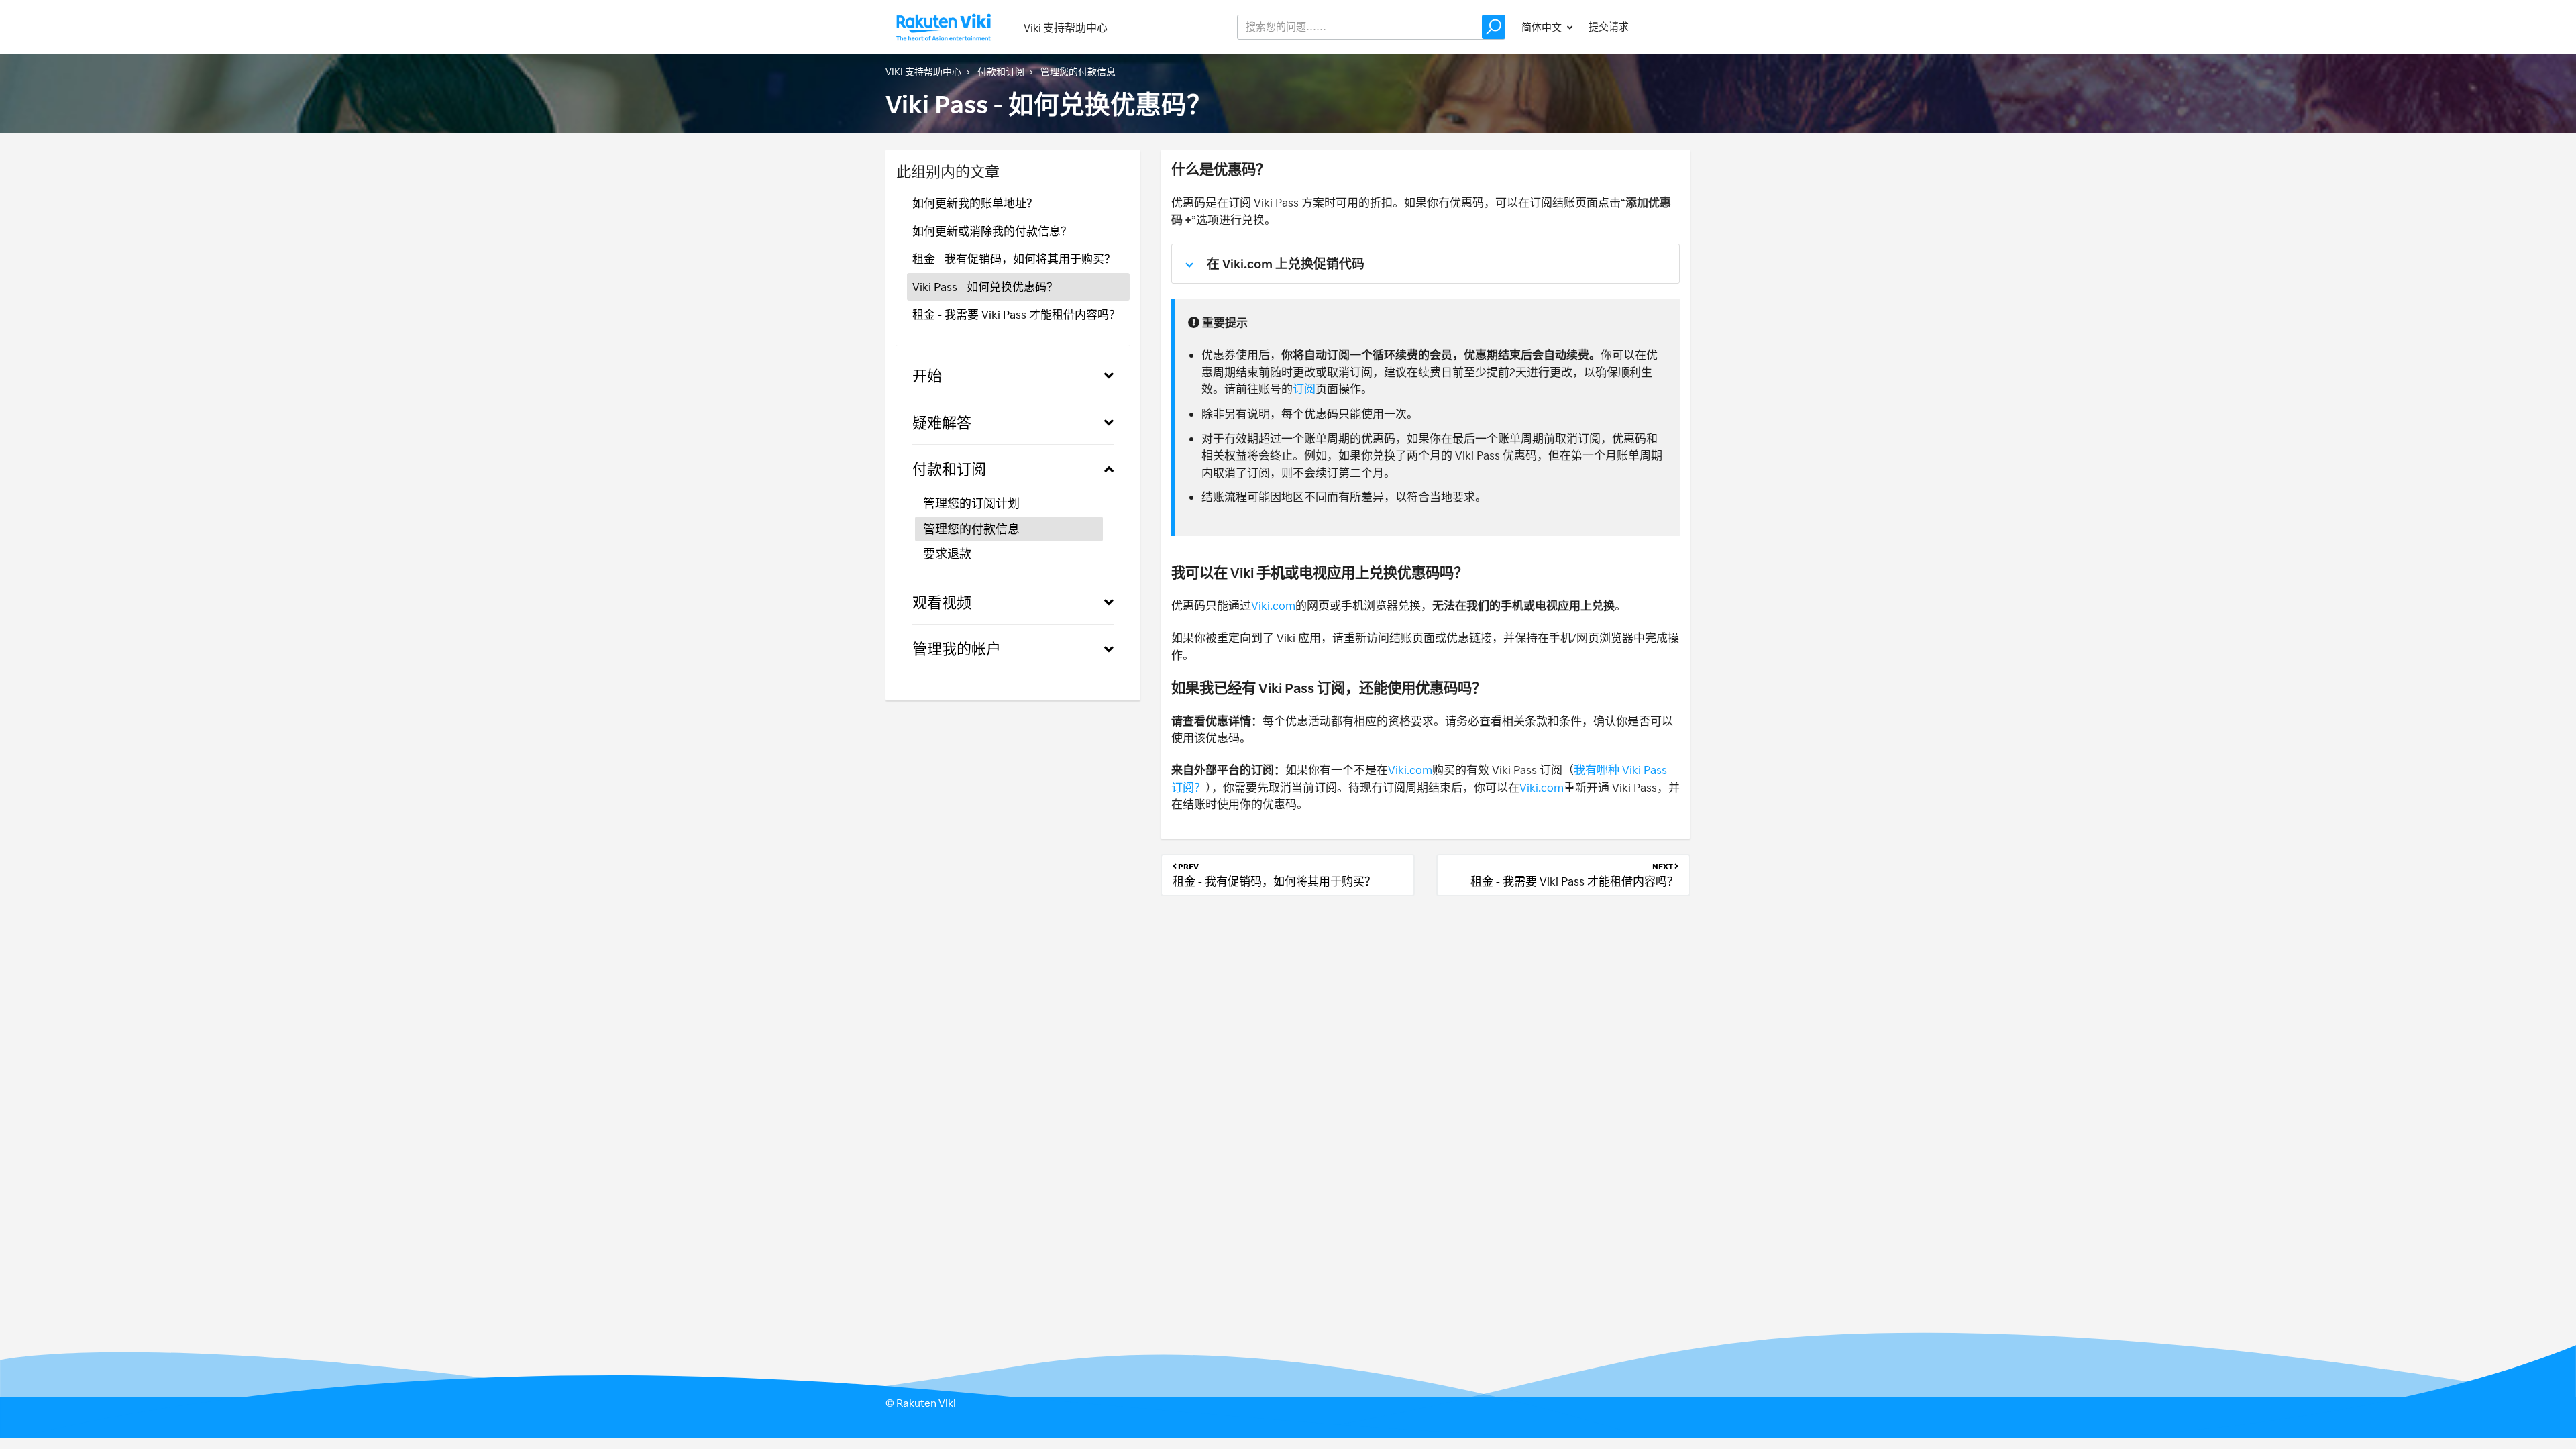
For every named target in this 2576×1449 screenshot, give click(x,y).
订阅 (1304, 389)
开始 (927, 375)
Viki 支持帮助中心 (1066, 28)
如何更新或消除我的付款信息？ (992, 231)
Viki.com (1273, 605)
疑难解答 (942, 422)
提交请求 (1609, 26)
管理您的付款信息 (1078, 71)
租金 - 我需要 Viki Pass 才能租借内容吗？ (1016, 314)
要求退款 (947, 553)
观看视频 (942, 602)
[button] (1494, 27)
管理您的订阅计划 (971, 503)
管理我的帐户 (957, 648)
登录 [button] (1668, 26)
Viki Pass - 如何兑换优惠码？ (985, 287)
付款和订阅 (1001, 71)
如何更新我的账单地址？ (975, 203)
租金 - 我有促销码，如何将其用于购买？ (1014, 259)
